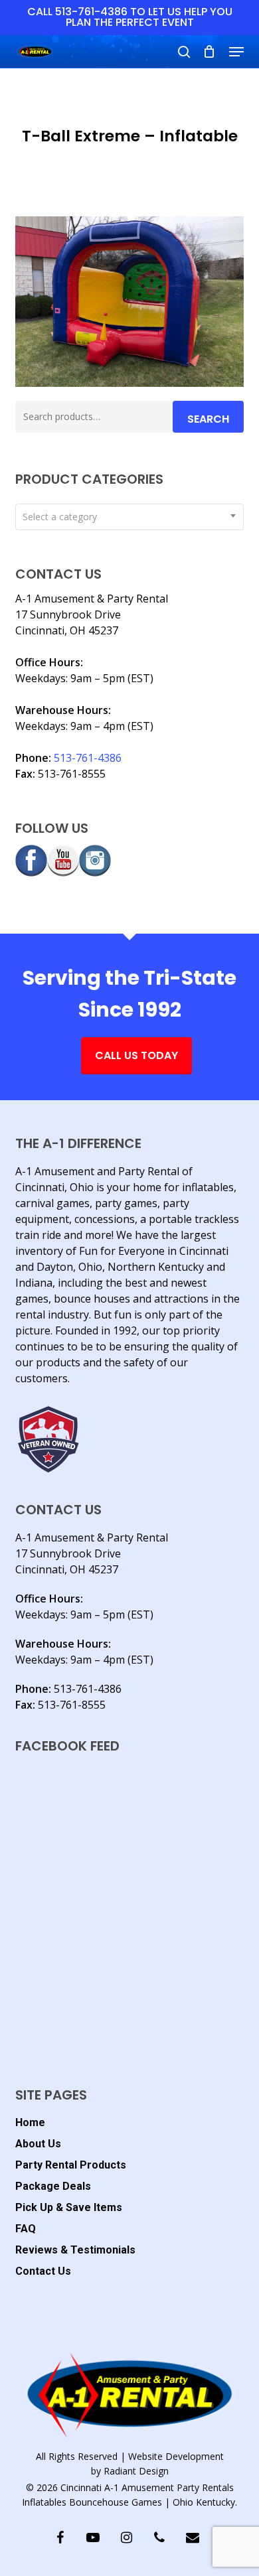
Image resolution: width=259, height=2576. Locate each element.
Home (30, 2122)
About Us (38, 2144)
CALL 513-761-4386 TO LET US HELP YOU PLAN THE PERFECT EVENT (130, 17)
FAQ (26, 2229)
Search (208, 419)
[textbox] (129, 517)
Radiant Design (136, 2471)
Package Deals (53, 2186)
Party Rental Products (71, 2165)
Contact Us (43, 2271)
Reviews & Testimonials (75, 2250)
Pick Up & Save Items (69, 2207)
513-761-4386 (88, 758)
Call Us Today (136, 1055)
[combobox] (129, 517)
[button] (236, 52)
